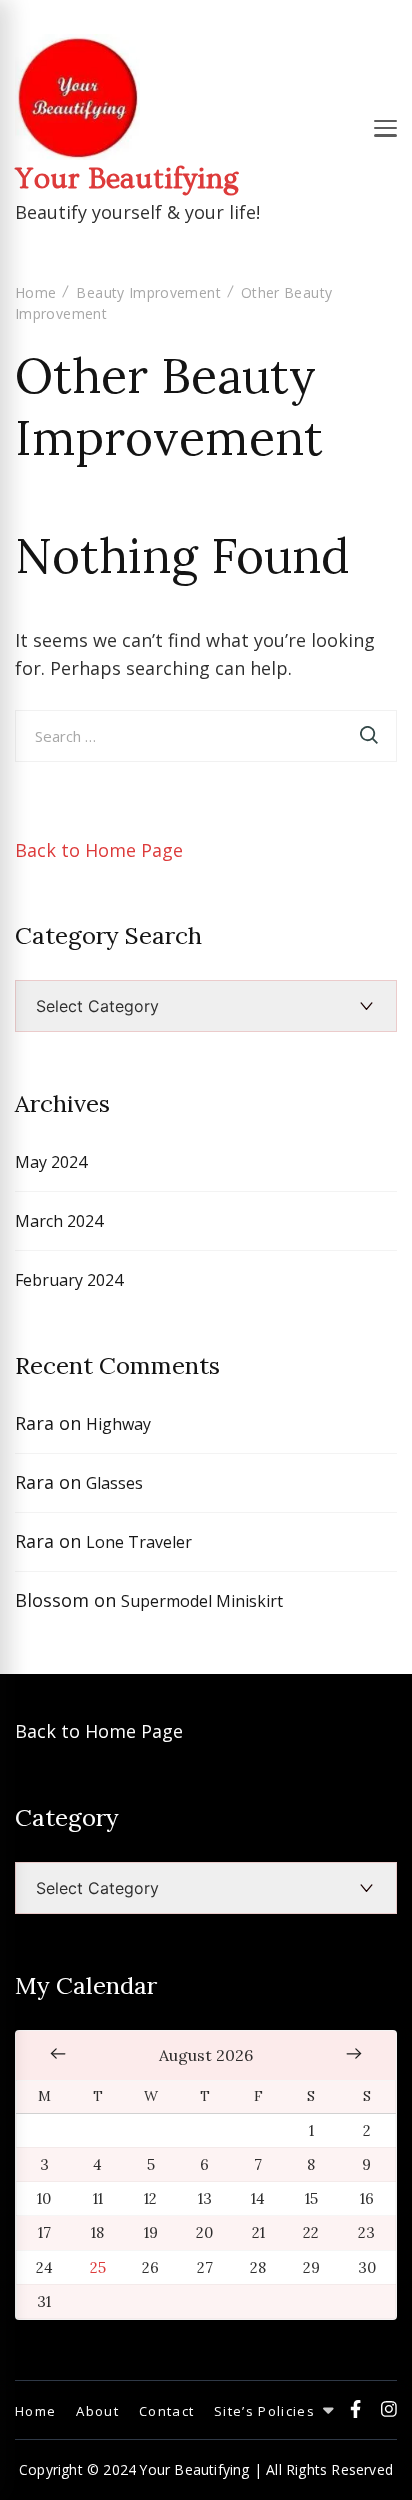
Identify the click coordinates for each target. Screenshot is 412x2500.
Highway (118, 1424)
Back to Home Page (99, 850)
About (97, 2411)
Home (35, 2411)
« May (58, 2053)
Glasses (114, 1483)
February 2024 (69, 1280)
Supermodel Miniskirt (202, 1601)
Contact (166, 2411)
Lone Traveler (139, 1542)
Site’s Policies (264, 2411)
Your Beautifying (126, 179)
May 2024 (51, 1162)
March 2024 (59, 1221)
